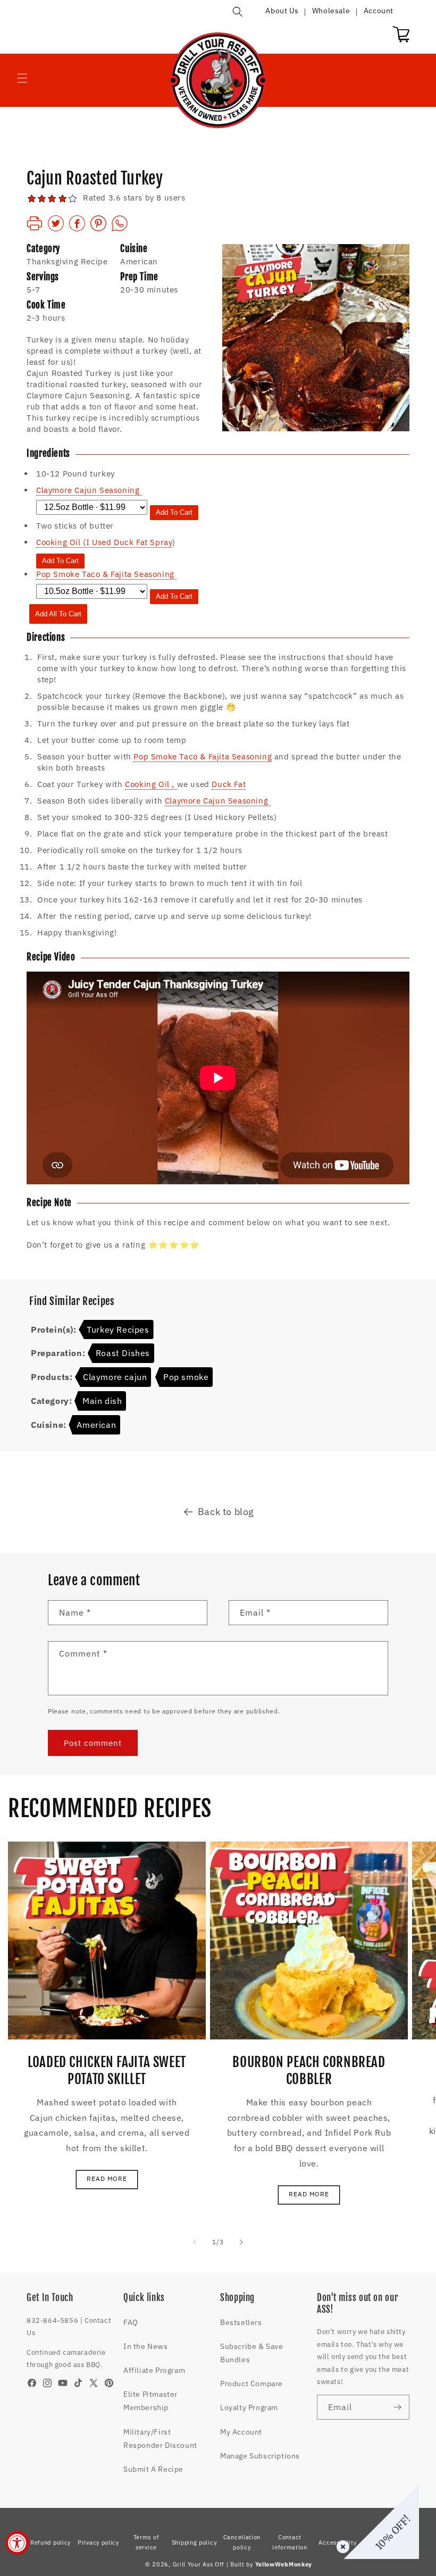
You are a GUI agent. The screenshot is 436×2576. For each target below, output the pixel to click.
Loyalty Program (249, 2407)
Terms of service (146, 2542)
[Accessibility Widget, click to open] (17, 2543)
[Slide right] (241, 2242)
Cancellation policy (242, 2542)
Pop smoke (186, 1377)
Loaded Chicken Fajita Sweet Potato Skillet (107, 2071)
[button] (238, 12)
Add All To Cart (58, 614)
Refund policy (51, 2542)
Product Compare (251, 2383)
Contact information (290, 2542)
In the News (146, 2346)
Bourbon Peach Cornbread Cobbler (309, 2071)
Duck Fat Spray (143, 542)
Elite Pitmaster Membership (150, 2401)
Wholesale (331, 11)
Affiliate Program (154, 2370)
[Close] (341, 2545)
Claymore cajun (115, 1377)
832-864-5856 (52, 2320)
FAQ (131, 2322)
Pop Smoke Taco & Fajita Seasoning (203, 756)
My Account (241, 2432)
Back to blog (226, 1512)
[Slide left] (195, 2242)
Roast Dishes (123, 1353)
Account (379, 11)
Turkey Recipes (118, 1329)
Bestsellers (241, 2322)
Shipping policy (194, 2542)
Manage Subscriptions (260, 2456)
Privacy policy (98, 2542)
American (96, 1425)
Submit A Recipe (153, 2469)
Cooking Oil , (151, 784)
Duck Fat (229, 784)
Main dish (102, 1401)
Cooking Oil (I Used (75, 542)
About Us (282, 11)
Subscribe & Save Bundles (252, 2353)
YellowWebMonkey (284, 2564)
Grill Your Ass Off (199, 2564)
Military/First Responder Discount (160, 2439)
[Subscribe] (397, 2407)
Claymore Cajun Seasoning (218, 801)
